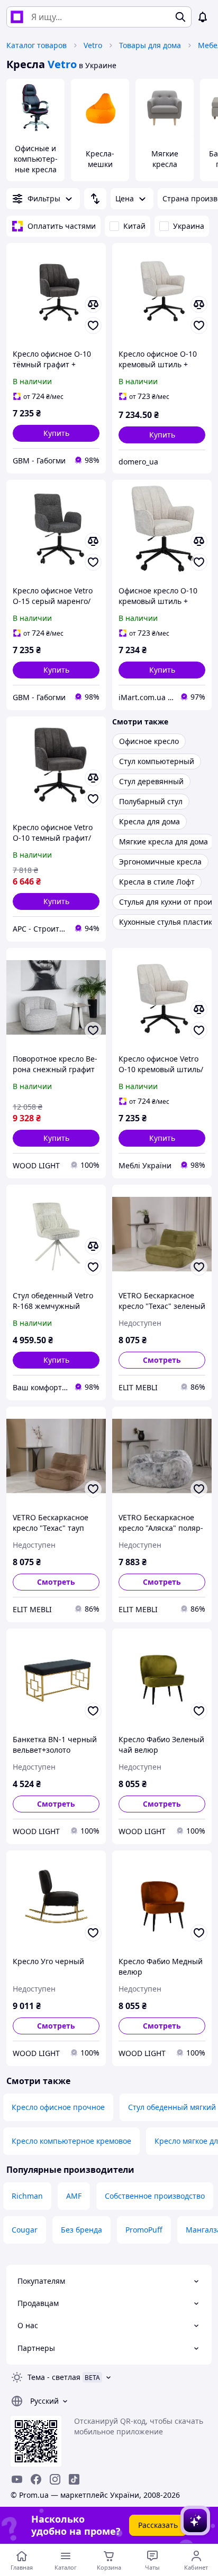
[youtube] (17, 2479)
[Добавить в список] (93, 326)
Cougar (25, 2230)
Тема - (54, 2377)
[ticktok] (74, 2479)
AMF (74, 2196)
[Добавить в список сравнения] (93, 304)
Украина (189, 226)
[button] (56, 433)
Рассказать (158, 2525)
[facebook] (36, 2479)
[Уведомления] (203, 17)
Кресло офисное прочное (58, 2107)
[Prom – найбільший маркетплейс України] (17, 17)
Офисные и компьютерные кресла (36, 159)
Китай (134, 226)
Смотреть (162, 1360)
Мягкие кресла (165, 159)
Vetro (93, 45)
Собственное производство (155, 2196)
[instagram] (55, 2479)
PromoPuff (144, 2230)
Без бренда (81, 2230)
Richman (27, 2196)
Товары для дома (150, 45)
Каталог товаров (37, 45)
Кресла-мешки (100, 159)
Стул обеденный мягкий (172, 2107)
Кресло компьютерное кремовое (71, 2141)
